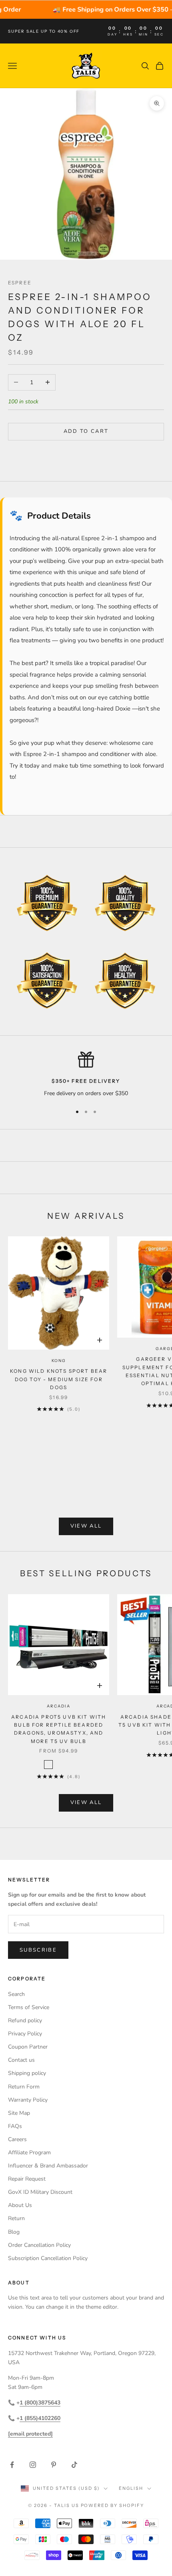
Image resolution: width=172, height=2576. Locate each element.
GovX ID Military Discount (40, 2192)
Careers (17, 2139)
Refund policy (25, 2020)
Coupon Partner (28, 2047)
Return (16, 2218)
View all (86, 1526)
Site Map (19, 2113)
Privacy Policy (25, 2034)
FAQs (15, 2126)
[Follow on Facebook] (12, 2465)
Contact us (21, 2060)
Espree (20, 283)
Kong (59, 1361)
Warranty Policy (28, 2100)
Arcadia (59, 1706)
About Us (20, 2205)
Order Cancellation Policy (39, 2245)
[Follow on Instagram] (33, 2465)
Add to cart (86, 431)
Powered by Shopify (113, 2505)
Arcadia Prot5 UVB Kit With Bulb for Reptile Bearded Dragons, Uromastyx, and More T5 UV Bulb (59, 1729)
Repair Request (27, 2179)
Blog (14, 2232)
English (131, 2488)
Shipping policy (27, 2073)
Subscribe (38, 1950)
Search (16, 1994)
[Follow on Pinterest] (54, 2465)
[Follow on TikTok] (74, 2465)
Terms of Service (29, 2007)
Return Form (24, 2087)
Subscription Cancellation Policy (48, 2258)
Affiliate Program (29, 2153)
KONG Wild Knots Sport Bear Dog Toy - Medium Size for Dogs (59, 1379)
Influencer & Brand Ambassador (48, 2166)
